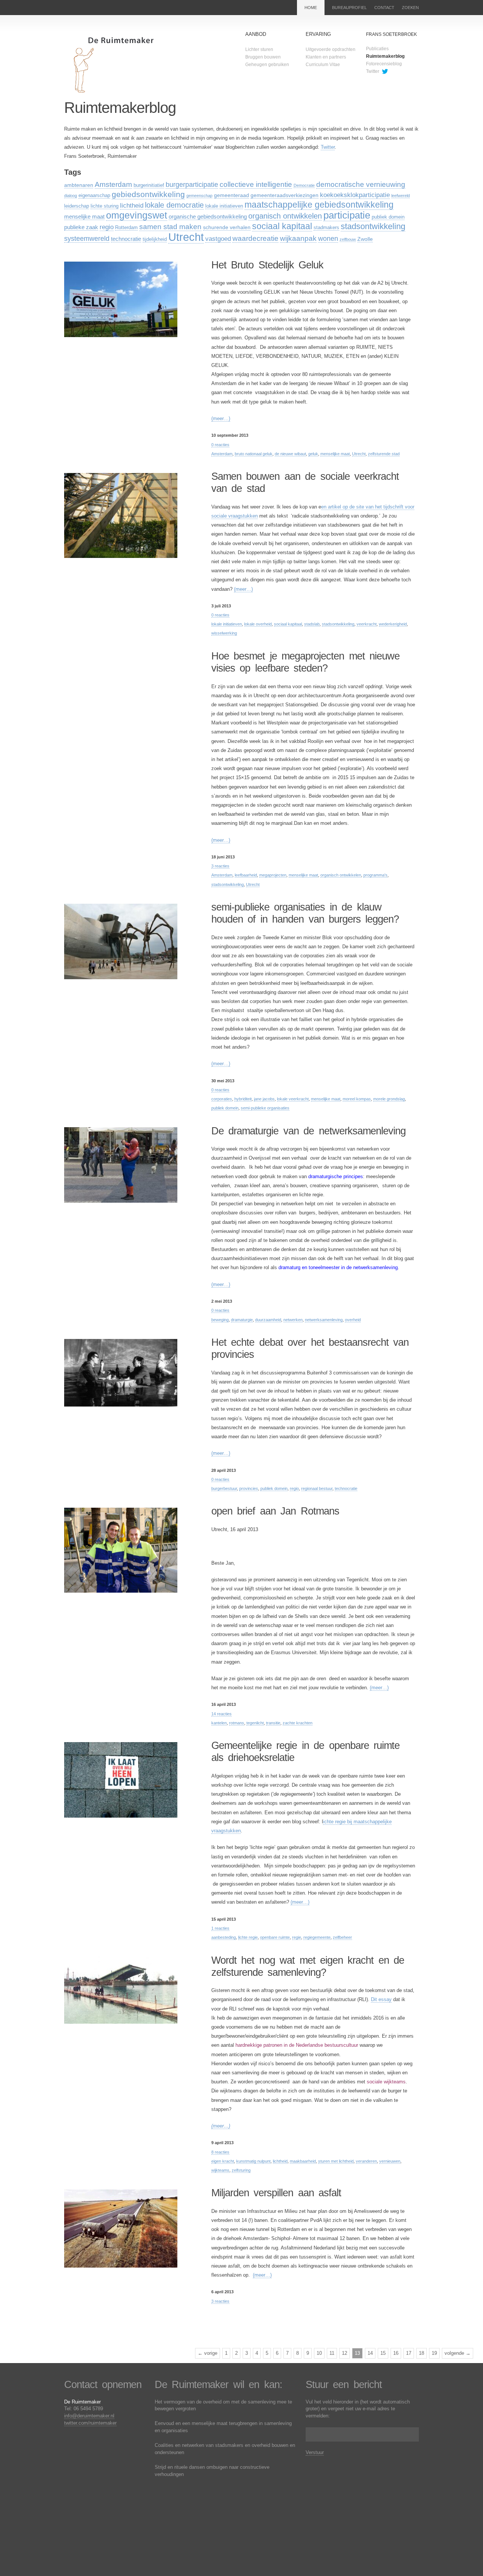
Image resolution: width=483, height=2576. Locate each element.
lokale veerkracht (293, 1099)
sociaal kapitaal (282, 226)
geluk (313, 454)
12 (345, 2353)
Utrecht (186, 237)
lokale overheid (258, 624)
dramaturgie (242, 1320)
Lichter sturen (259, 49)
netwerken (293, 1320)
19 (434, 2353)
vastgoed (218, 239)
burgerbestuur (224, 1488)
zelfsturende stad (384, 454)
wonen (328, 239)
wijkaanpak (298, 238)
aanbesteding (224, 1937)
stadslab (312, 624)
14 (370, 2353)
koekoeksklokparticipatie (355, 195)
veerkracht (367, 624)
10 (319, 2353)
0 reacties (220, 445)
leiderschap (77, 206)
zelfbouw (348, 239)
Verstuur (315, 2452)
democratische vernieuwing (361, 184)
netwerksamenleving (324, 1320)
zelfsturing (241, 2170)
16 (396, 2353)
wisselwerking (224, 633)
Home (311, 8)
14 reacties (222, 1714)
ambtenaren (79, 185)
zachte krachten (298, 1723)
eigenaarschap (94, 196)
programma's (375, 875)
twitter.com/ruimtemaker (90, 2423)
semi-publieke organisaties (265, 1108)
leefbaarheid (246, 875)
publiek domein (388, 217)
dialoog (71, 196)
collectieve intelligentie (256, 184)
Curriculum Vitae (323, 65)
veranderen (366, 2161)
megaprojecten (273, 875)
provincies (249, 1488)
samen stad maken (170, 227)
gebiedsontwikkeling (148, 194)
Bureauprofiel (349, 8)
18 (421, 2353)
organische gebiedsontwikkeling (208, 216)
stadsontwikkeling (373, 226)
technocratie (126, 239)
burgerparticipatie (192, 185)
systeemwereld (87, 239)
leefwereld (401, 196)
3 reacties (220, 866)
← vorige (208, 2353)
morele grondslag (389, 1099)
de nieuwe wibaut (290, 454)
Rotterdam (126, 228)
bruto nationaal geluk (254, 454)
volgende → (458, 2353)
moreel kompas (357, 1099)
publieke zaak (81, 227)
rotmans (237, 1723)
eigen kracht (223, 2161)
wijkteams (220, 2170)
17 (409, 2353)
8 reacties (220, 2152)
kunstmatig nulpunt (253, 2161)
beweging (220, 1320)
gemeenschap (199, 196)
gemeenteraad (232, 195)
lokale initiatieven (224, 206)
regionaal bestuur (317, 1488)
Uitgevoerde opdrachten (331, 49)
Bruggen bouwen (263, 57)
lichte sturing (105, 206)
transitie (273, 1723)
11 (332, 2353)
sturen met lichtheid (336, 2161)
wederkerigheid (393, 624)
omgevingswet (137, 215)
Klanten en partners (326, 57)
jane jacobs (264, 1099)
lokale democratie (174, 205)
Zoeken (410, 8)
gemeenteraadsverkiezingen (285, 195)
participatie (347, 215)
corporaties (222, 1099)
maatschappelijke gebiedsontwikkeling (319, 205)
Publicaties (377, 49)
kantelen (219, 1723)
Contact (384, 8)
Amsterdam (113, 184)
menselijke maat (84, 216)
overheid (353, 1320)
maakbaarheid (303, 2161)
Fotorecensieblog (384, 64)
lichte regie (248, 1937)
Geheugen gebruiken (267, 65)
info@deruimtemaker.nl (89, 2416)
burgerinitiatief (149, 185)
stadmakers (326, 228)
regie (297, 1937)
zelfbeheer (342, 1937)
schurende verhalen (227, 227)
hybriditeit (243, 1099)
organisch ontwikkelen (285, 216)
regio (107, 227)
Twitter (373, 71)
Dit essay (381, 1999)
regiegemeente (317, 1937)
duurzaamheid (268, 1320)
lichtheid (132, 206)
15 (383, 2353)
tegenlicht (255, 1723)
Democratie (304, 185)
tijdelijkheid (155, 239)
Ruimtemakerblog (385, 56)
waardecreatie (255, 238)
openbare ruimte (275, 1937)
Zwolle (365, 239)
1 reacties (220, 1928)
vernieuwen (390, 2161)
